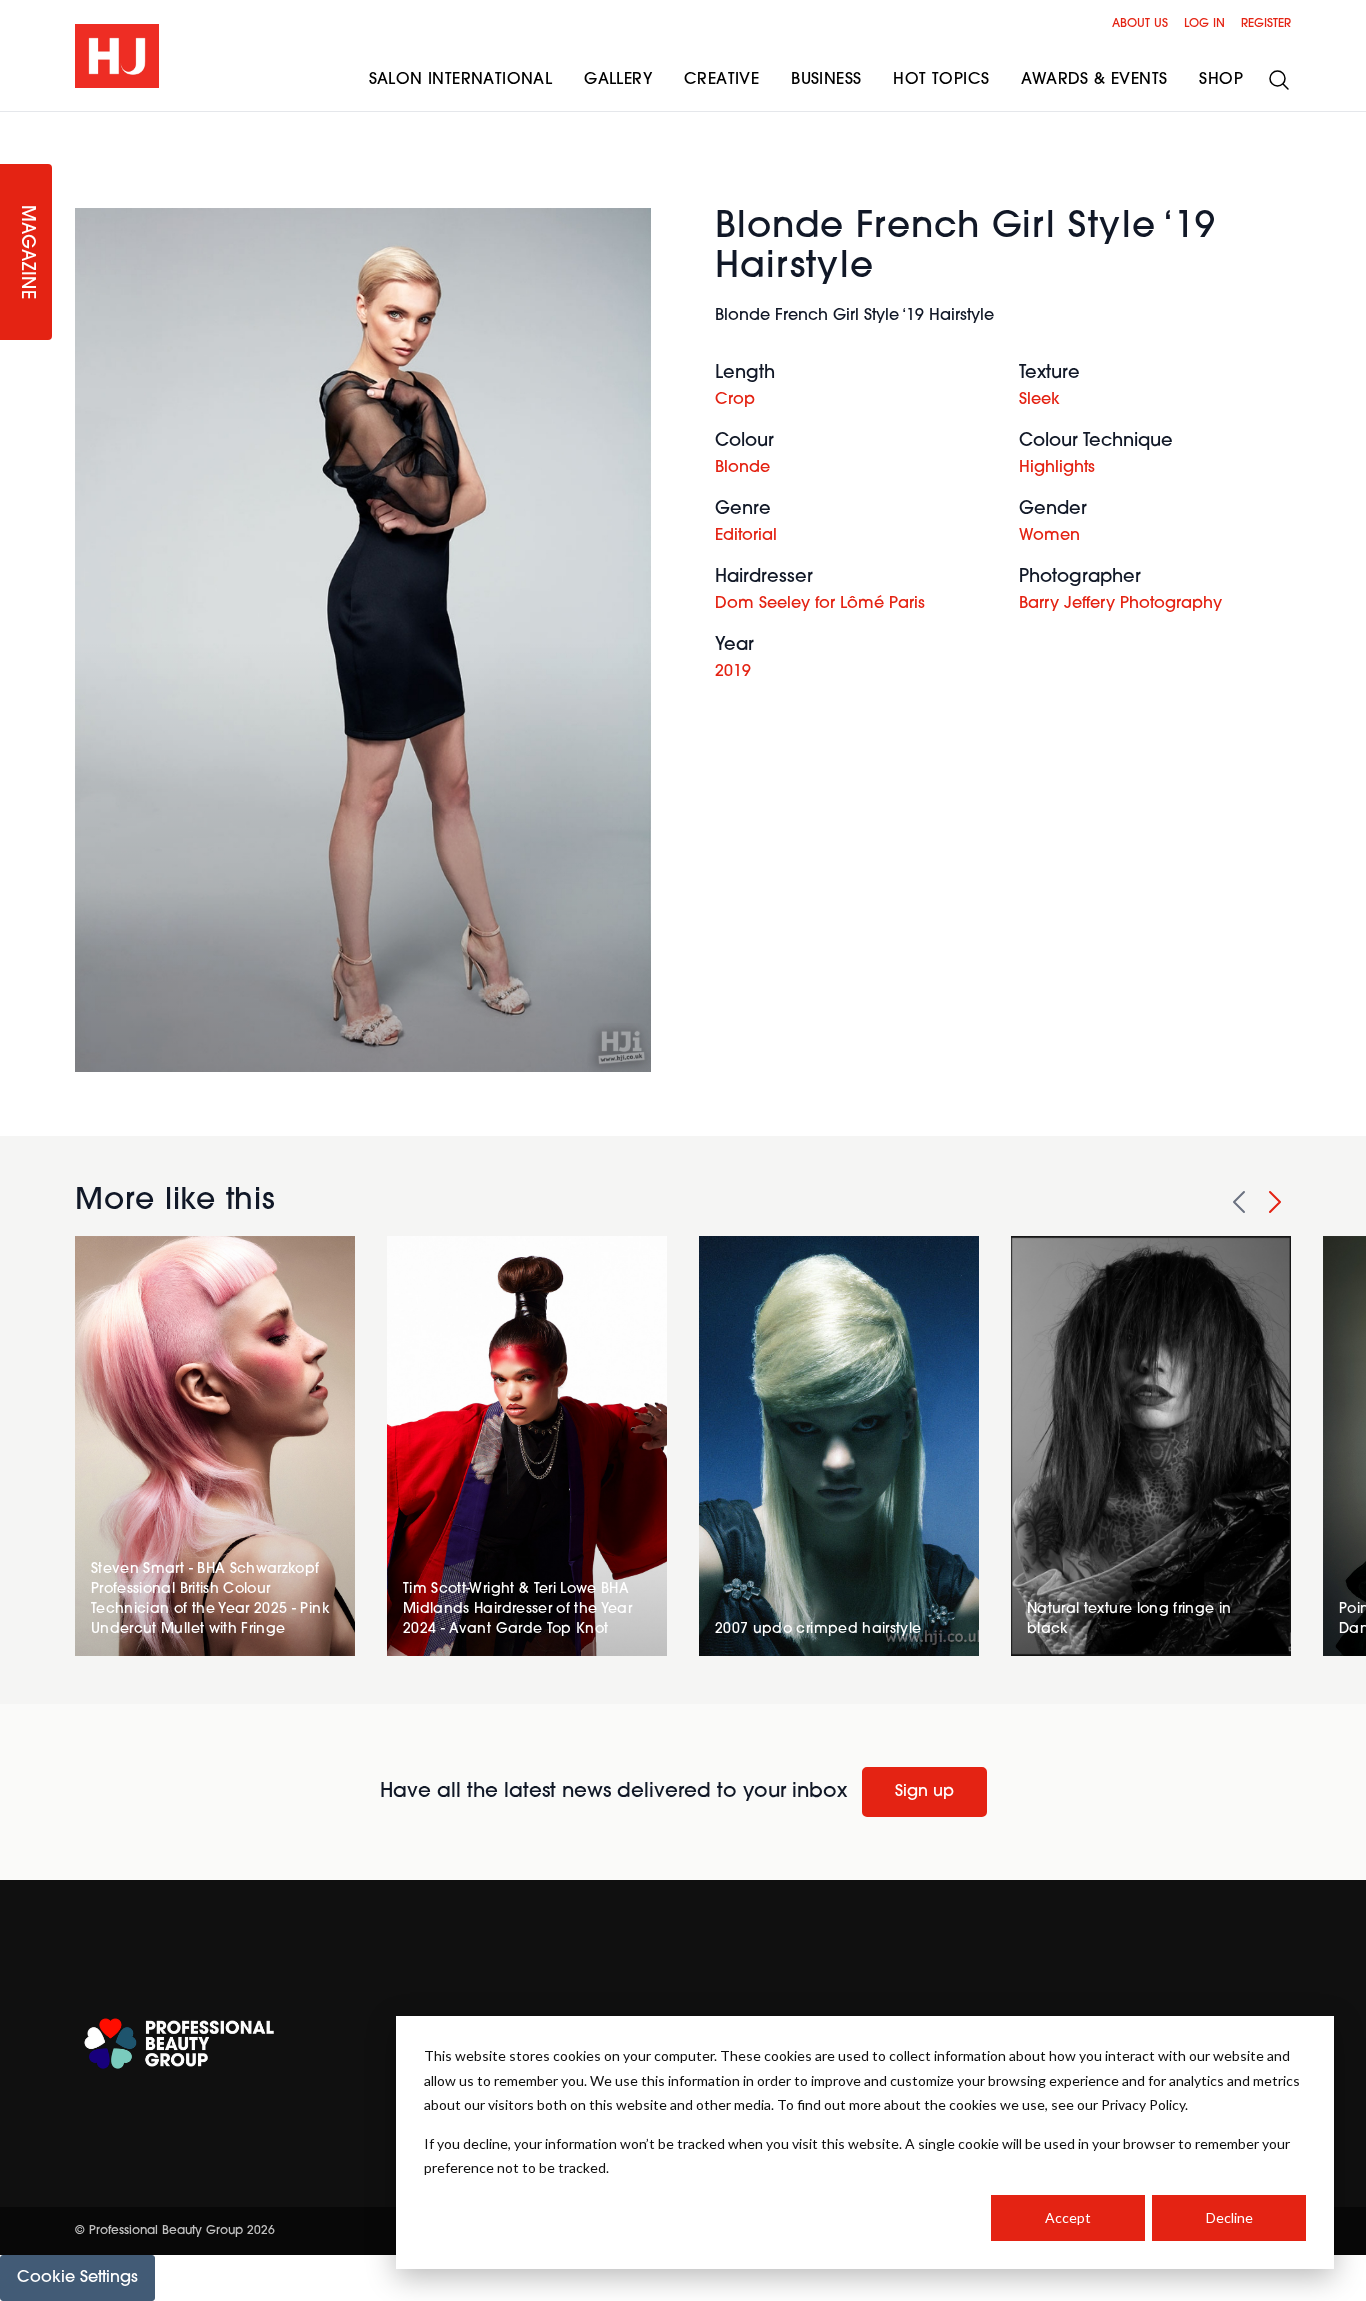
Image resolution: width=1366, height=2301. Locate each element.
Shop (1221, 80)
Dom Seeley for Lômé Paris (820, 604)
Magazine (26, 252)
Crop (735, 400)
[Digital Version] (16, 124)
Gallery (618, 80)
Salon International (461, 80)
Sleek (1039, 400)
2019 (733, 672)
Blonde (742, 468)
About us (1140, 24)
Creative (721, 80)
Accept (1068, 2217)
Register (1266, 24)
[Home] (117, 56)
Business (826, 80)
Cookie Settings (77, 2278)
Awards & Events (1094, 80)
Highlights (1057, 468)
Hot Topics (941, 80)
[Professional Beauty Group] (179, 2043)
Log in (1204, 24)
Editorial (746, 536)
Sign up (924, 1792)
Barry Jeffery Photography (1120, 604)
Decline (1229, 2217)
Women (1049, 536)
